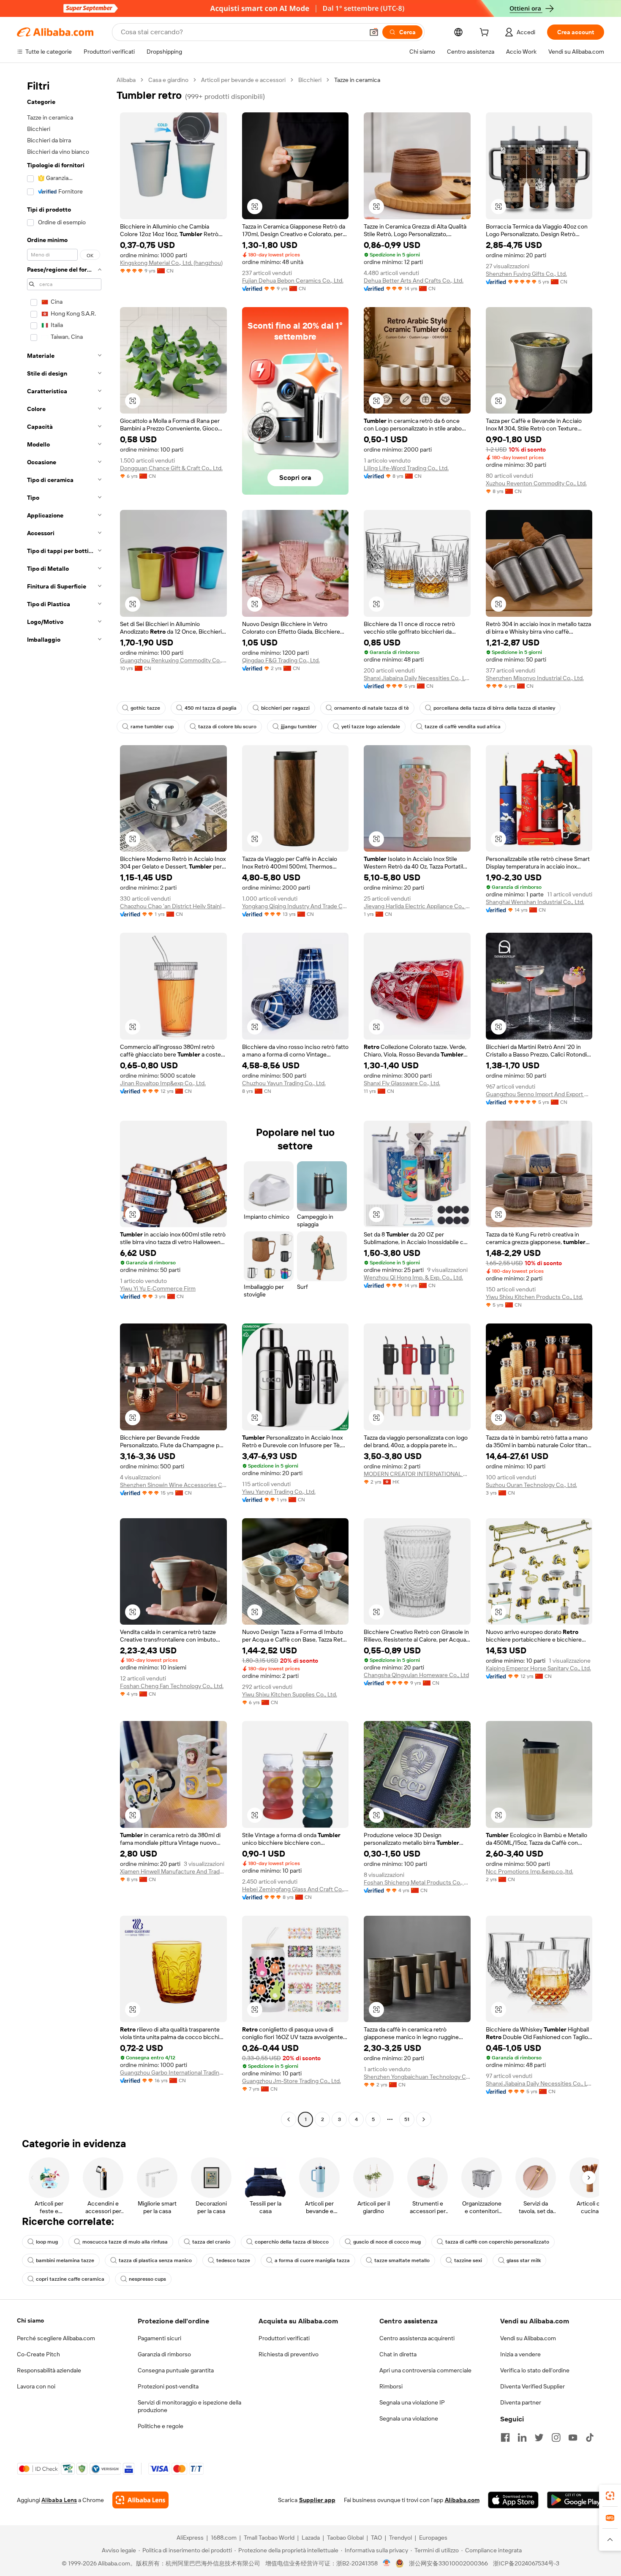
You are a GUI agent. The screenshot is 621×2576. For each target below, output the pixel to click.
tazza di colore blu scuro (227, 727)
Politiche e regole (161, 2426)
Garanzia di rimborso (164, 2354)
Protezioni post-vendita (168, 2386)
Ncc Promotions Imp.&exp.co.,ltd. (530, 1871)
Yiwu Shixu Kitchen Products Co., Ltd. (534, 1297)
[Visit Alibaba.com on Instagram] (556, 2437)
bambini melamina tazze (65, 2260)
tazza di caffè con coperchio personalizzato (497, 2242)
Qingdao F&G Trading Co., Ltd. (281, 660)
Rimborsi (391, 2386)
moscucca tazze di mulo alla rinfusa (125, 2242)
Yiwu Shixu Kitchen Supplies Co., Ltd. (290, 1694)
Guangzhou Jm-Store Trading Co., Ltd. (291, 2081)
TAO (376, 2538)
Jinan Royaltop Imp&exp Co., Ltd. (163, 1083)
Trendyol (400, 2538)
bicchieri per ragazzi (285, 708)
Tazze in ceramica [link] (357, 80)
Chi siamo (30, 2320)
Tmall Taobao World (269, 2538)
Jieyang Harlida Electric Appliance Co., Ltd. (417, 906)
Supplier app (317, 2500)
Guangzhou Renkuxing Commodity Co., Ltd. (173, 660)
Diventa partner (521, 2402)
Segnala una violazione (409, 2418)
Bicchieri (310, 80)
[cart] (486, 33)
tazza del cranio (211, 2242)
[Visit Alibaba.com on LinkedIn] (522, 2437)
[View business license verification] (387, 2563)
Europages (433, 2538)
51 (407, 2119)
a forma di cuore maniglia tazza (312, 2260)
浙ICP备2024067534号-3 (526, 2563)
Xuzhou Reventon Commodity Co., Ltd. (536, 483)
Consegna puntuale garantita (176, 2370)
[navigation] (64, 1101)
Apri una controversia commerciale (425, 2370)
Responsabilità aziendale (49, 2370)
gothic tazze (145, 708)
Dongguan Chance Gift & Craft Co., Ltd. (171, 468)
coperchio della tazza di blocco (292, 2242)
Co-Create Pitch (38, 2354)
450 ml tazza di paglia (211, 708)
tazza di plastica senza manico (155, 2260)
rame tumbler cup (152, 727)
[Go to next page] (424, 2119)
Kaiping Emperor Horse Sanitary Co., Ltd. (538, 1668)
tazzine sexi (468, 2260)
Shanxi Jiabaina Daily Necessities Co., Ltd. (417, 678)
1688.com (224, 2538)
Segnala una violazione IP (412, 2402)
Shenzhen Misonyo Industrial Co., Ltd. (535, 678)
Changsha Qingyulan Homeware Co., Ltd (416, 1675)
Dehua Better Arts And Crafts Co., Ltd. (414, 280)
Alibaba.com (462, 2500)
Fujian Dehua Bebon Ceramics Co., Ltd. (293, 280)
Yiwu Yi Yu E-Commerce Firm (158, 1288)
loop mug (47, 2242)
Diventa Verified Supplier (532, 2386)
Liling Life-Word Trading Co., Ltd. (406, 468)
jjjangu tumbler (299, 727)
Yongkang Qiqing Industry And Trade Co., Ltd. (296, 906)
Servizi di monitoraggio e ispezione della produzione (189, 2406)
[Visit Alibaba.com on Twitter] (539, 2437)
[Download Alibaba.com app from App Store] (513, 2500)
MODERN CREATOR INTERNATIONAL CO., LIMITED (417, 1474)
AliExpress (190, 2538)
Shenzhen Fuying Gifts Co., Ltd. (526, 274)
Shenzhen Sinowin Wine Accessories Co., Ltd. (173, 1485)
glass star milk (524, 2260)
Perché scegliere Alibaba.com (56, 2338)
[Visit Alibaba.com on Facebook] (505, 2437)
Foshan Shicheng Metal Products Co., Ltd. (417, 1882)
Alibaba (126, 80)
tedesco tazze (233, 2260)
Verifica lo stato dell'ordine (535, 2370)
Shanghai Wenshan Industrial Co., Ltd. (535, 902)
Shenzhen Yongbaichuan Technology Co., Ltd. (417, 2077)
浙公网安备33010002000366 (448, 2563)
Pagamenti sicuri (159, 2338)
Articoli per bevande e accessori (243, 80)
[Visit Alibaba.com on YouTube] (573, 2437)
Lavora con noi (36, 2386)
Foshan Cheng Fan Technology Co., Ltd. (172, 1686)
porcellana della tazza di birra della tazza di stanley (494, 708)
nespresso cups (147, 2279)
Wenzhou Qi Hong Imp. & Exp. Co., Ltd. (413, 1277)
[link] (610, 2496)
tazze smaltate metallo (402, 2260)
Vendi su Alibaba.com (528, 2338)
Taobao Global (345, 2538)
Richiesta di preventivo (289, 2354)
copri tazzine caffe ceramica (70, 2279)
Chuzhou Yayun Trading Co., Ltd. (284, 1083)
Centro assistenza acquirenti (417, 2338)
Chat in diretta (398, 2354)
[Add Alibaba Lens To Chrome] (140, 2500)
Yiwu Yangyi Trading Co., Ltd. (279, 1492)
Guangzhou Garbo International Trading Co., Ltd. (173, 2072)
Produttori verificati (284, 2338)
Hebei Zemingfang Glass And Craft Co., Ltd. (296, 1889)
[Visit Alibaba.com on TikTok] (590, 2437)
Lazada (311, 2538)
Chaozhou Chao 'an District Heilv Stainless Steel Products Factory (173, 906)
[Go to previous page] (289, 2119)
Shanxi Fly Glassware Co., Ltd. (402, 1083)
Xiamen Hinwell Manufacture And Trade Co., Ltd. (173, 1871)
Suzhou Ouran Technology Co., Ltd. (531, 1485)
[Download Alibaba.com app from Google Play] (576, 2500)
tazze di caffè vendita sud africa (463, 727)
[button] (374, 32)
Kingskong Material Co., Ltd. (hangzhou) (171, 263)
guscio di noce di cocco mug (387, 2242)
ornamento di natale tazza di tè (372, 708)
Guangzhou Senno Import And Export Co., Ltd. (539, 1094)
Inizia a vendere (520, 2354)
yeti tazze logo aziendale (371, 727)
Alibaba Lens (59, 2500)
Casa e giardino (168, 80)
